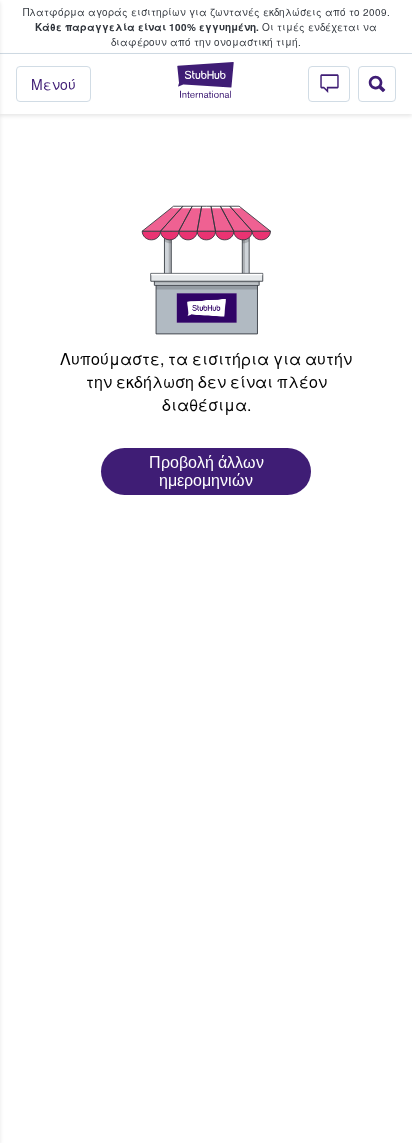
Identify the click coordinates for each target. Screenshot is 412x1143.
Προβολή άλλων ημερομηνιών (206, 471)
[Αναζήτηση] (377, 84)
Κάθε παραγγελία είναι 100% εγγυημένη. (147, 27)
